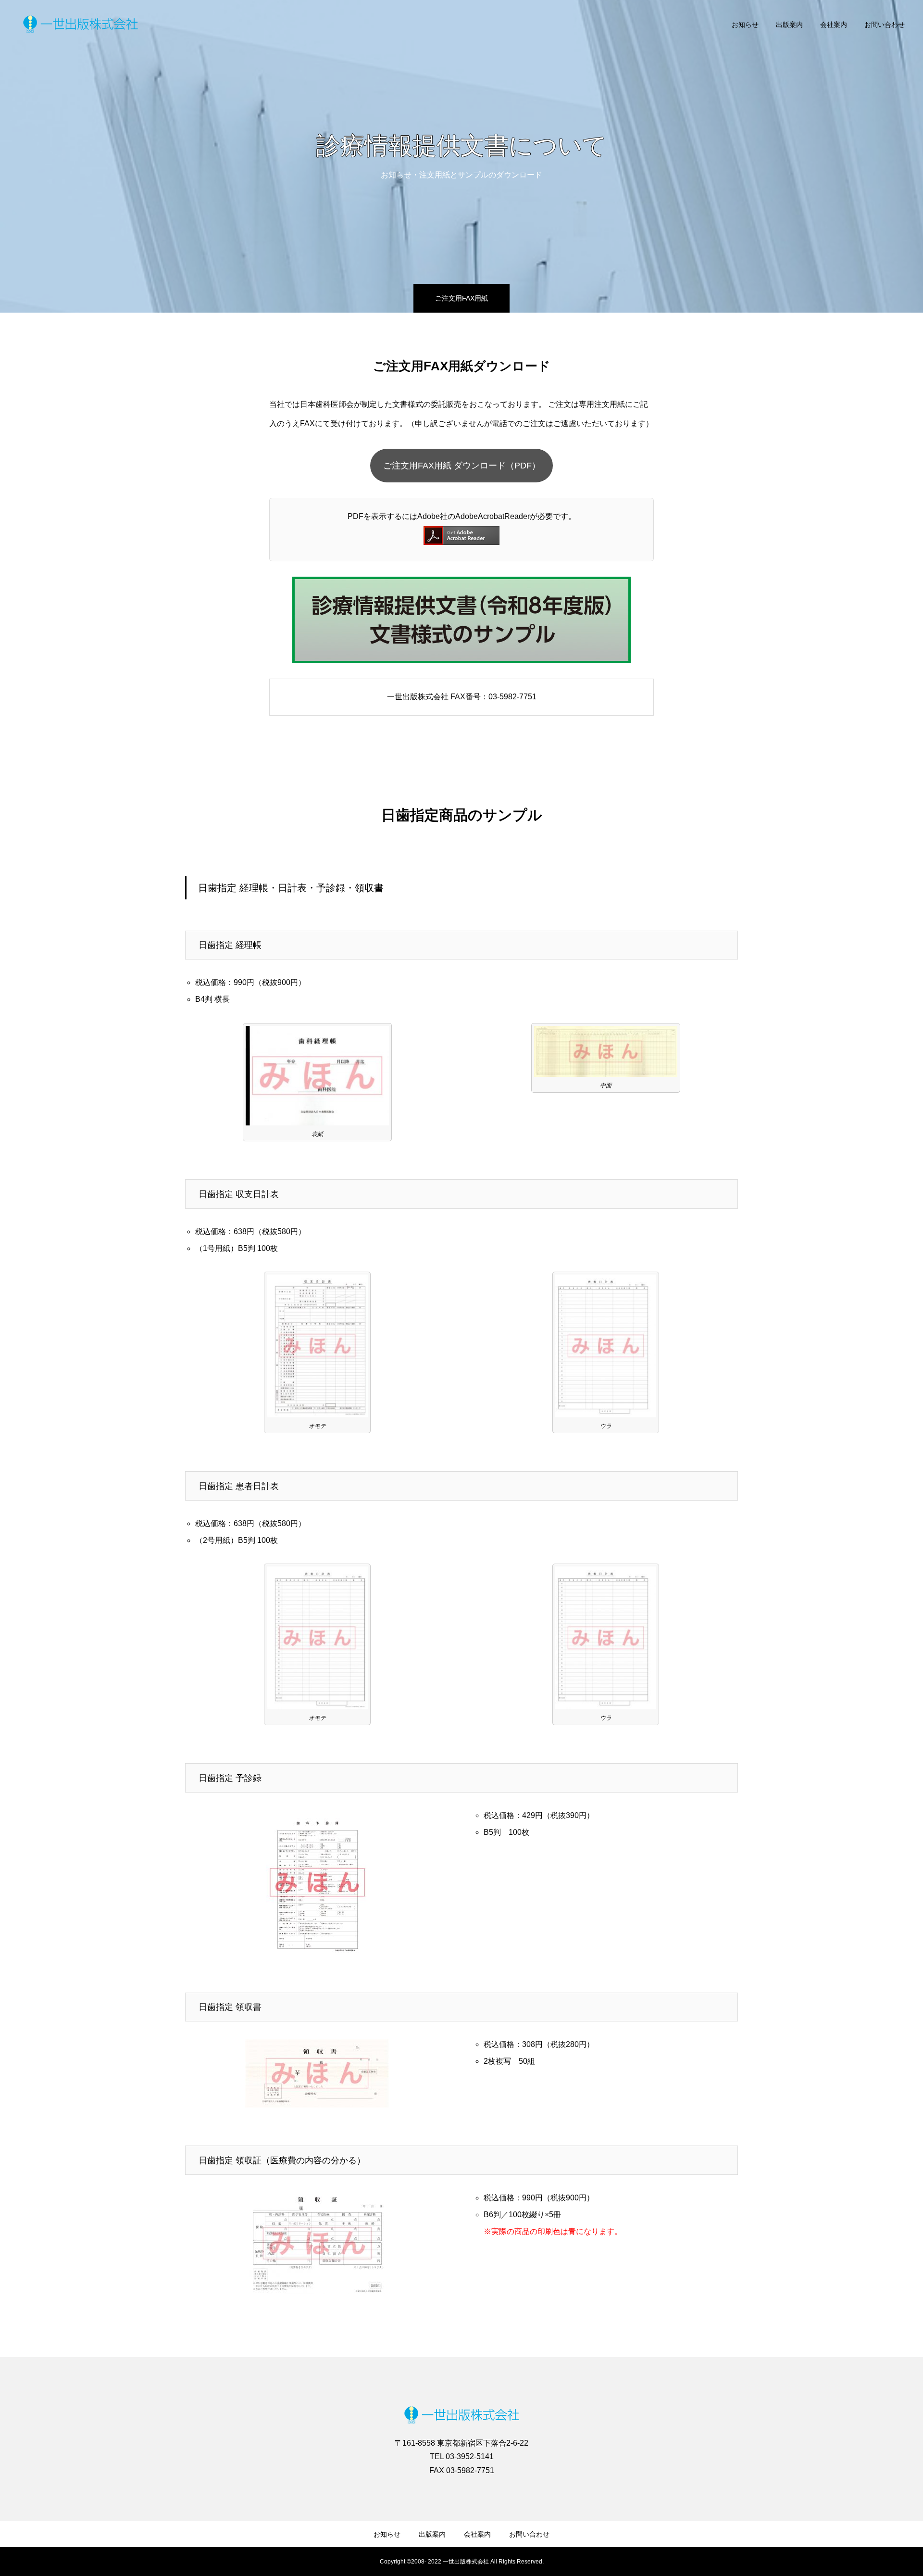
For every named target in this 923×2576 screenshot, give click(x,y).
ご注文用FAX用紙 (461, 298)
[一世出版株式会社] (81, 24)
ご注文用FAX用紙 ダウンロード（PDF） (462, 466)
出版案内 (789, 25)
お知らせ (745, 25)
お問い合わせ (885, 25)
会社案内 (834, 25)
